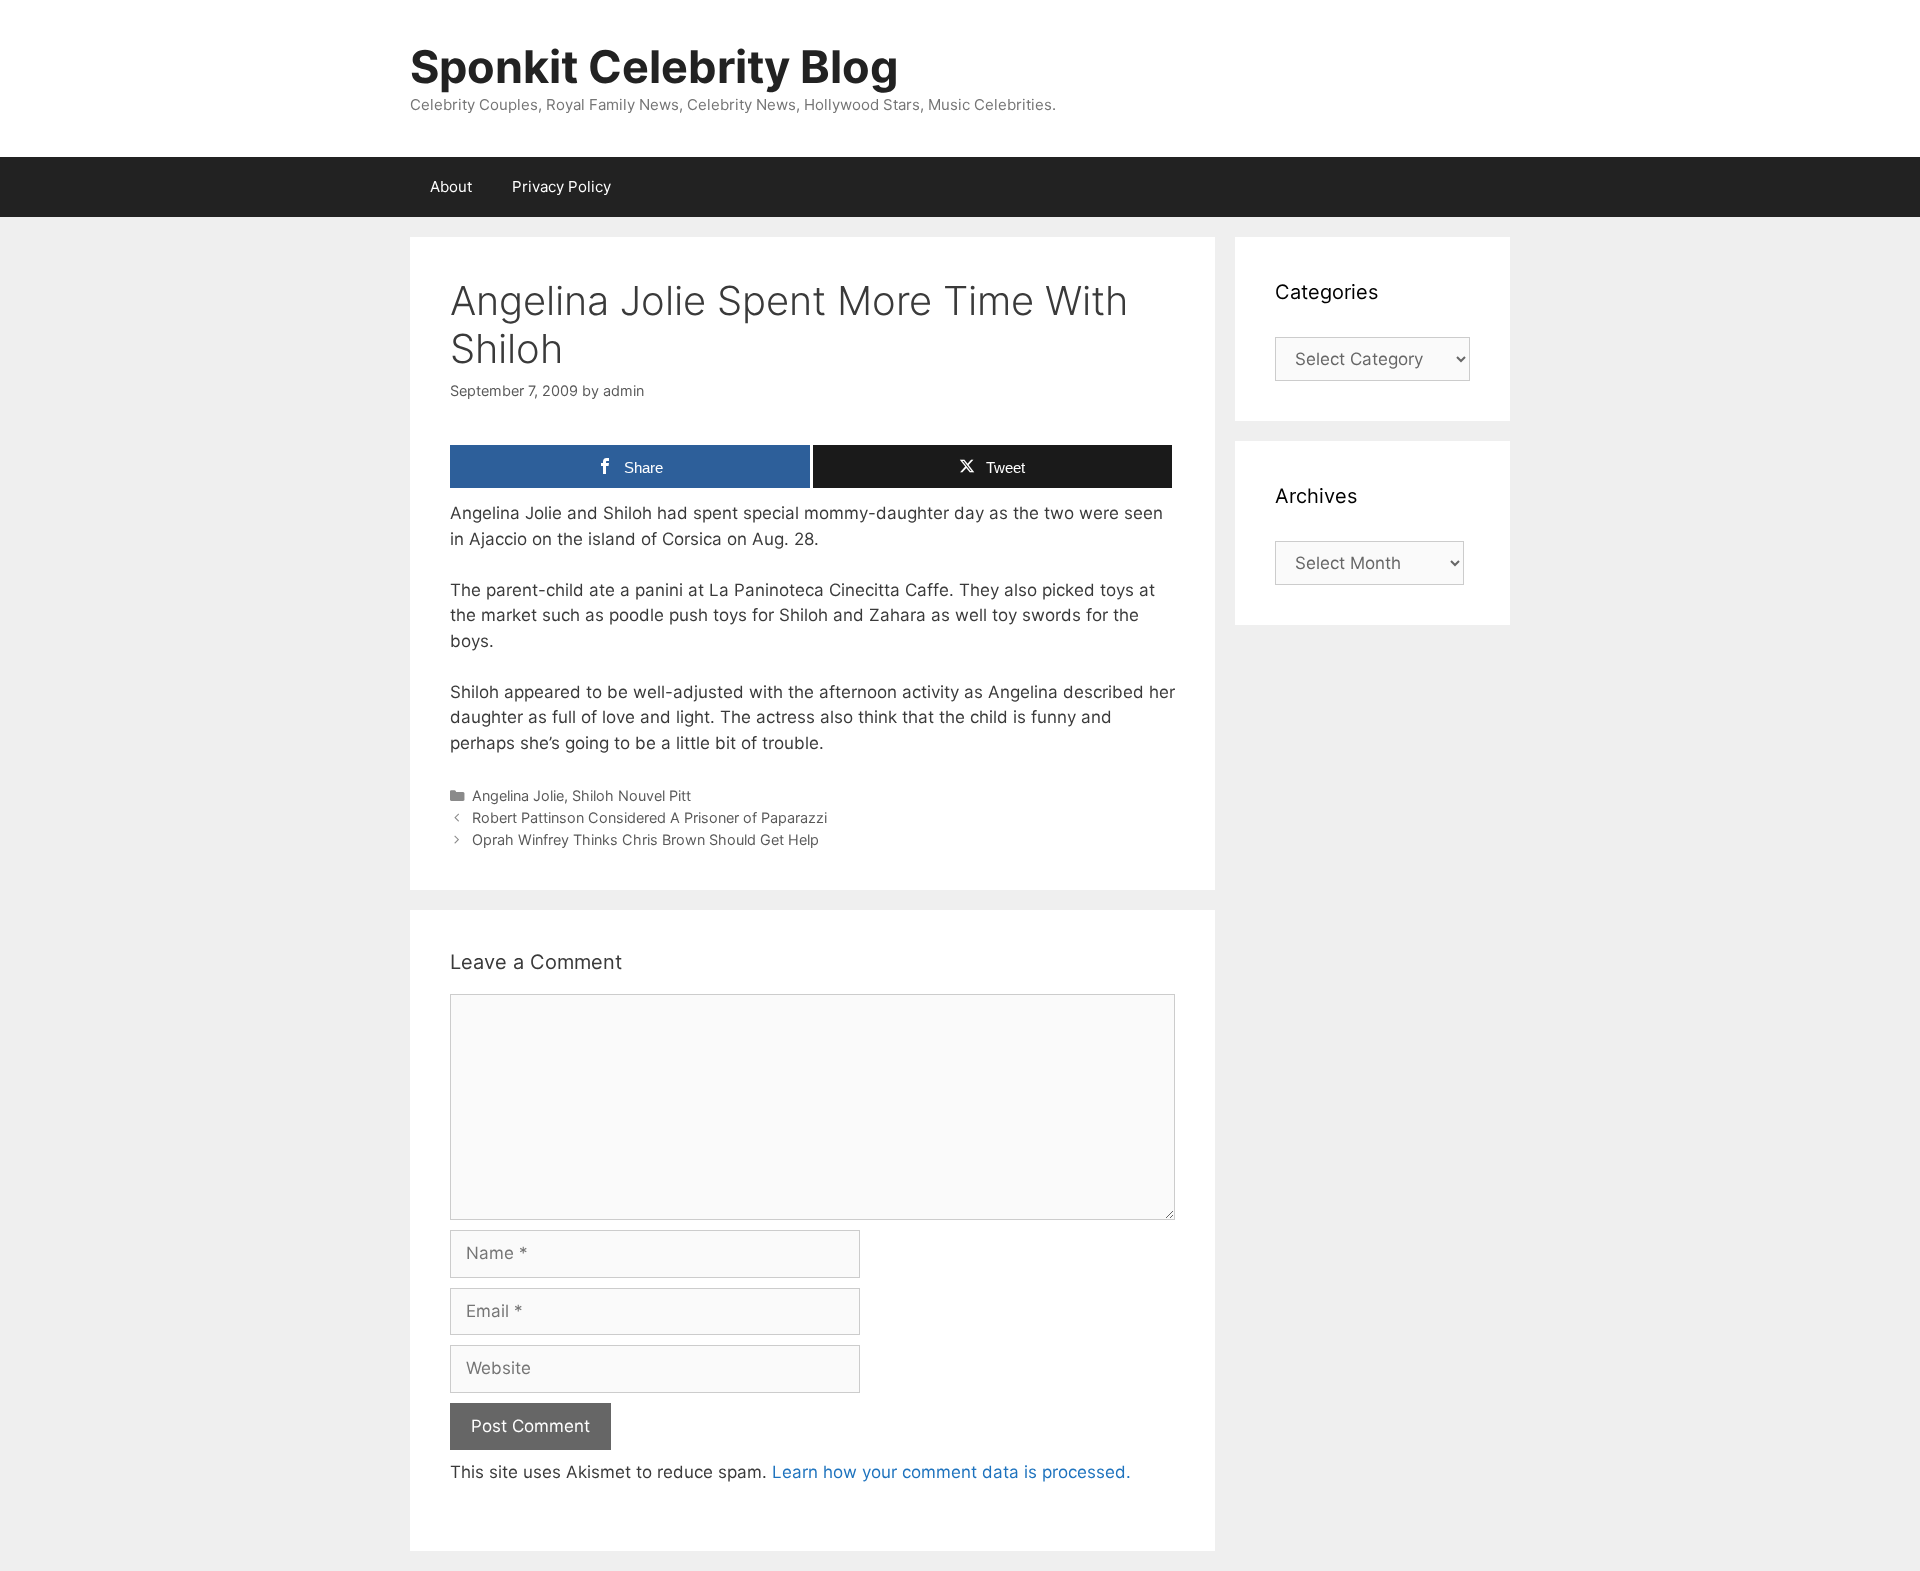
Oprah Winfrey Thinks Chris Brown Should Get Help (645, 839)
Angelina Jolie (518, 795)
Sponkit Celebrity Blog (654, 66)
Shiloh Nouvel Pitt (631, 795)
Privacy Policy (561, 186)
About (451, 186)
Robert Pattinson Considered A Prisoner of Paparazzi (649, 817)
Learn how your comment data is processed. (951, 1472)
